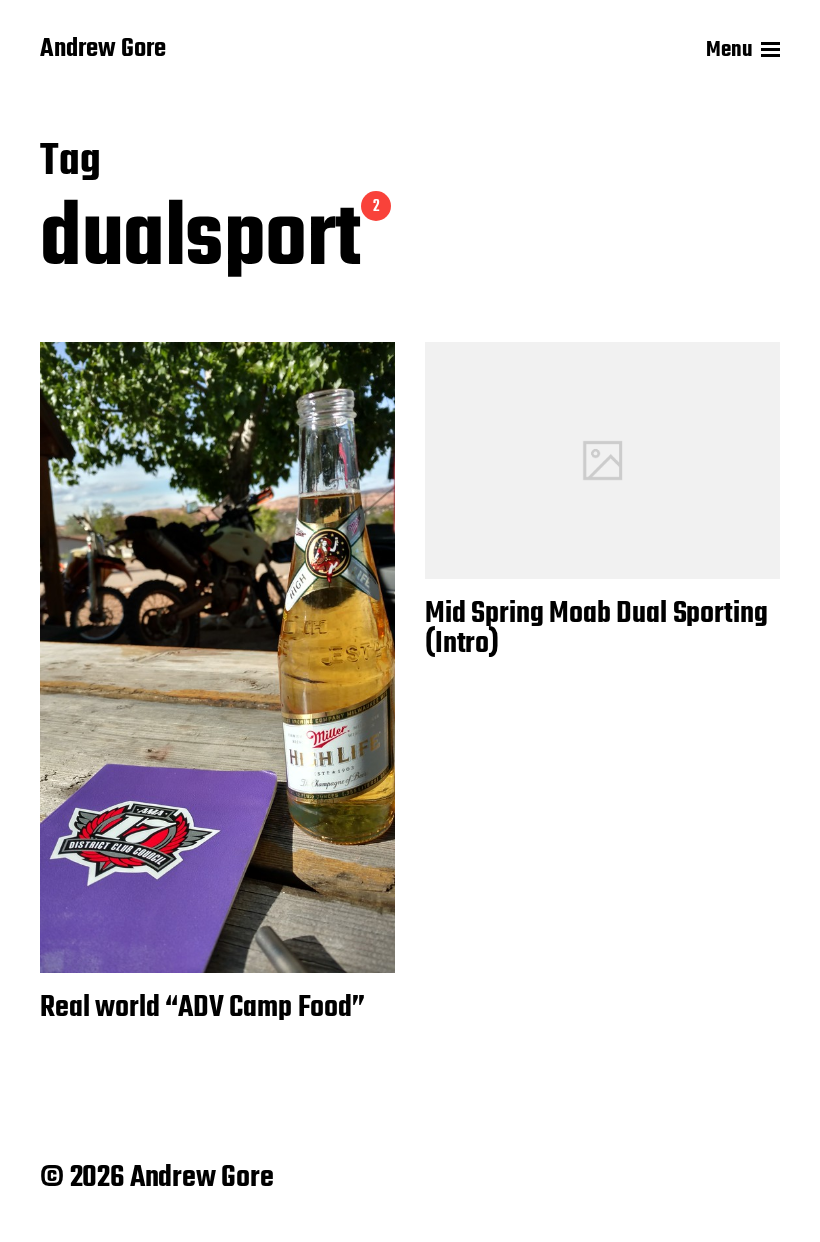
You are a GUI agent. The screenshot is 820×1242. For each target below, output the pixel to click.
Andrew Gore (103, 50)
